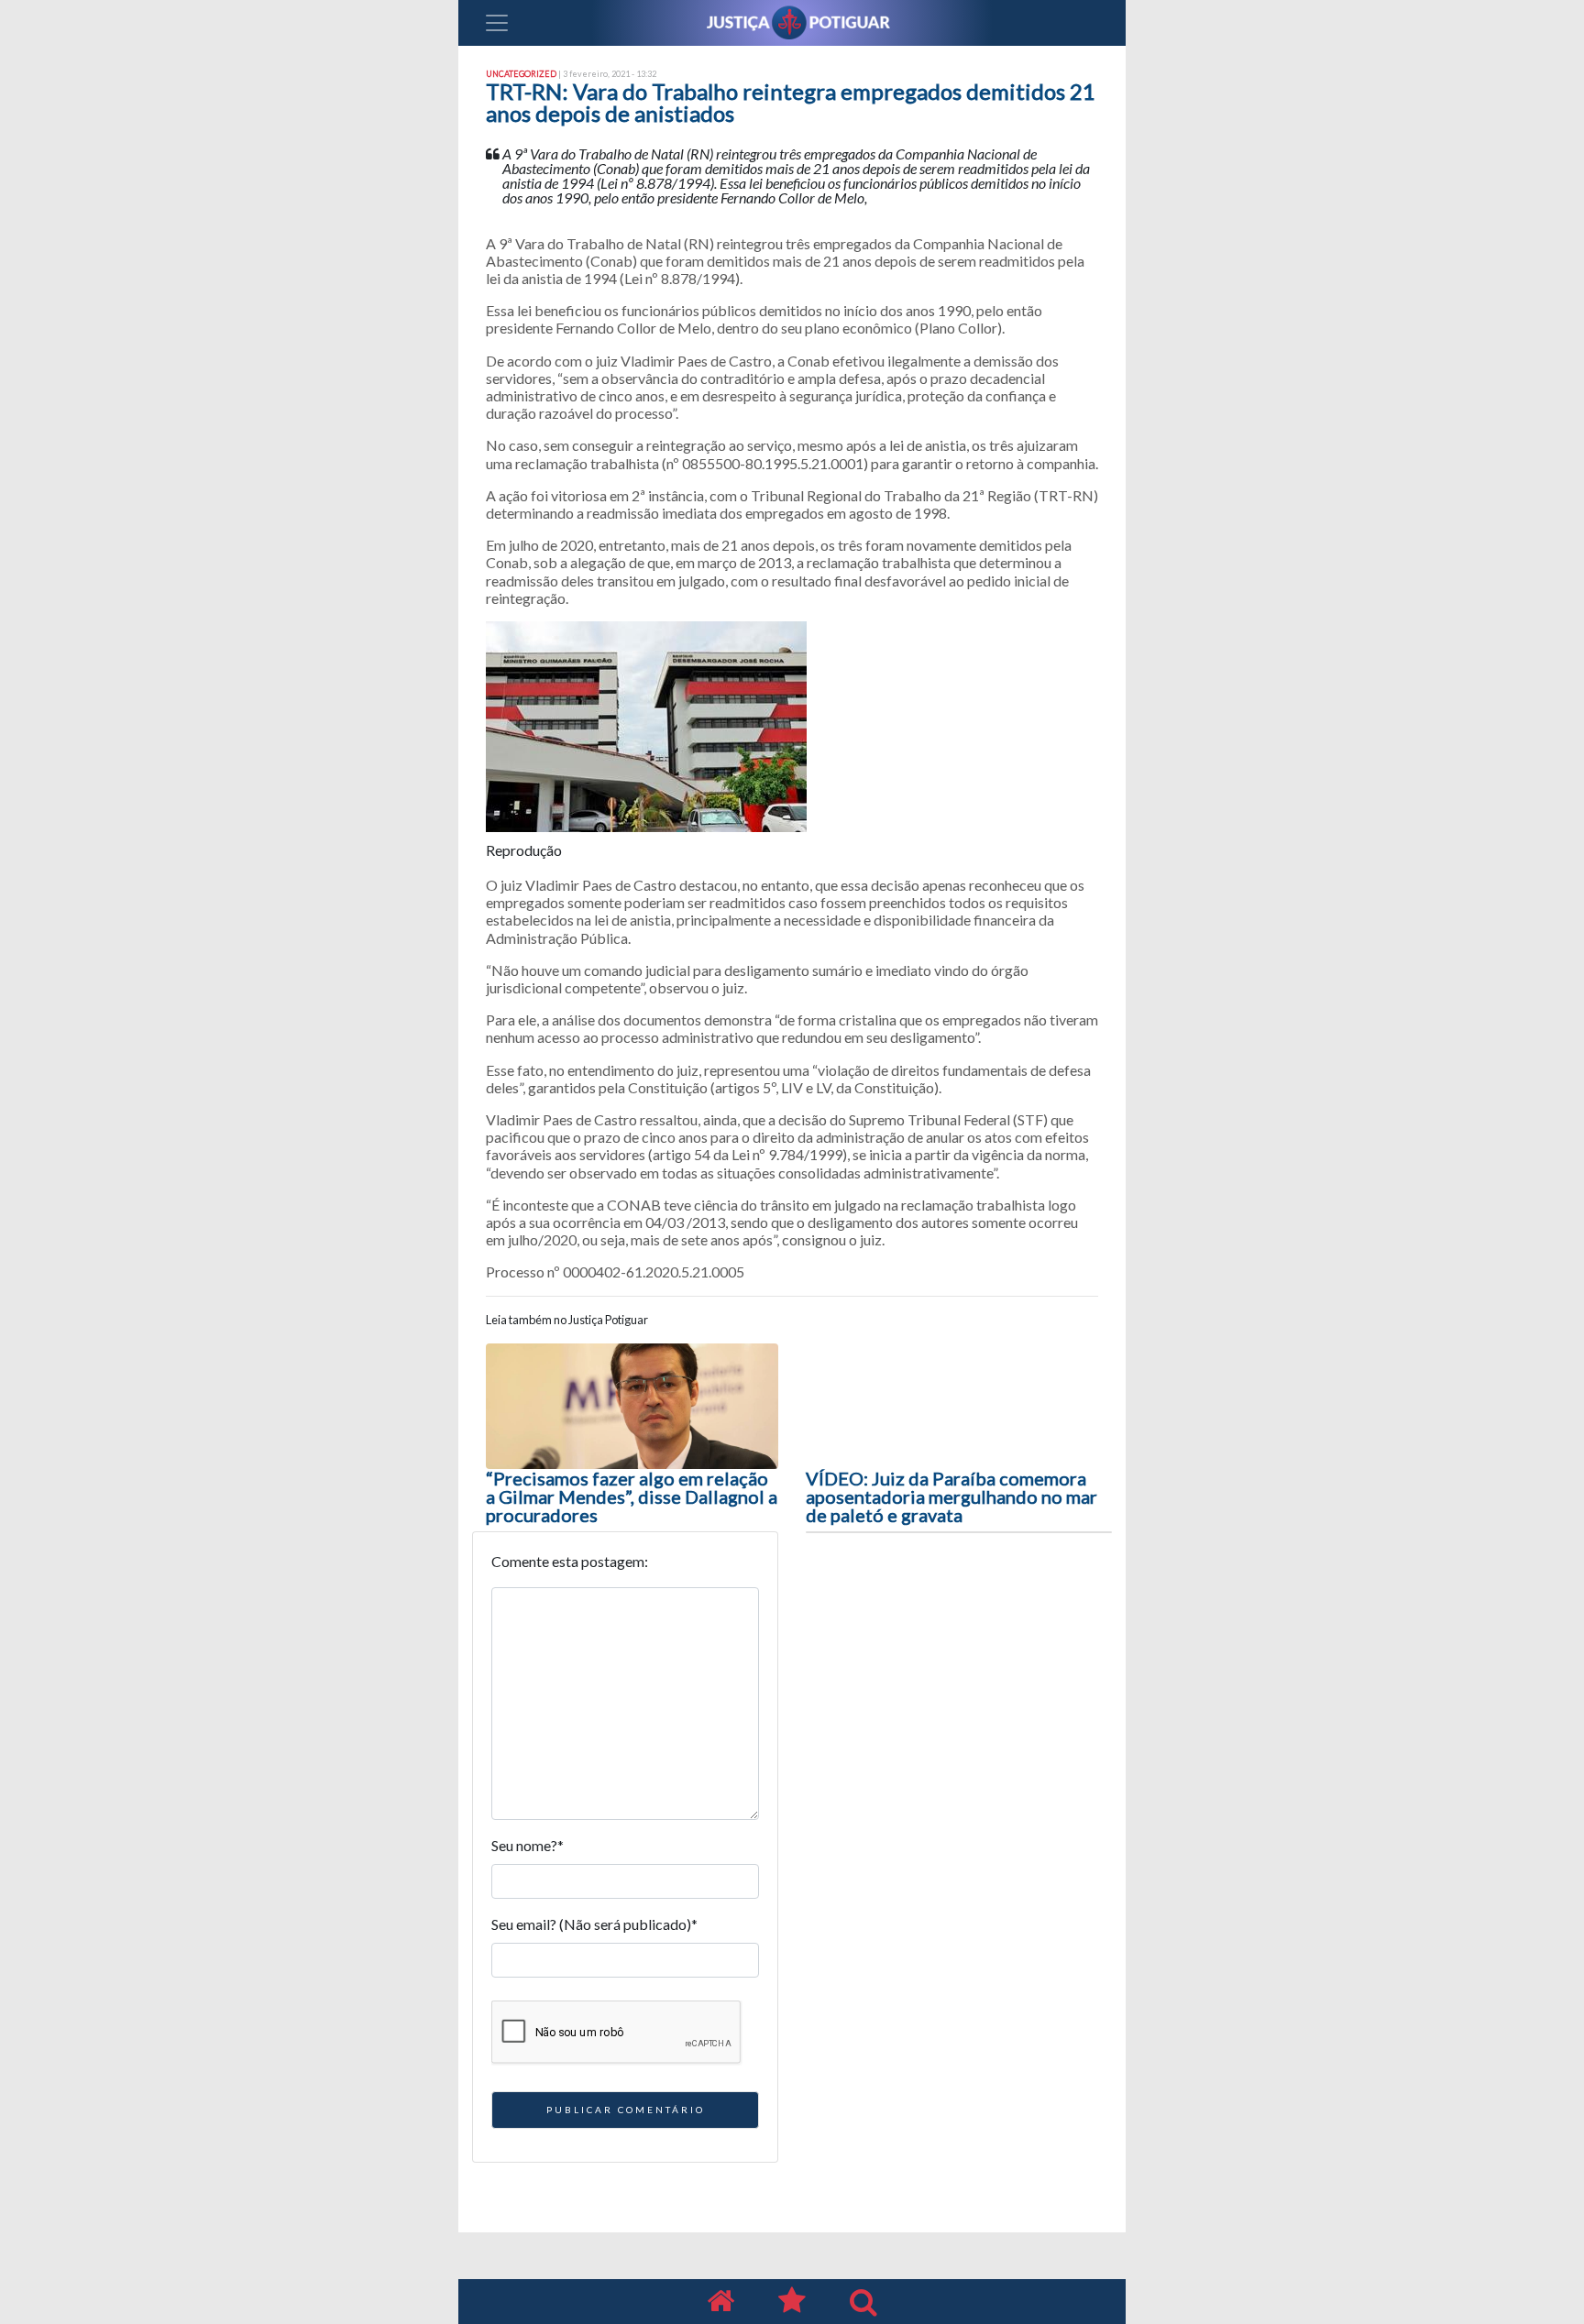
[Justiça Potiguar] (720, 2302)
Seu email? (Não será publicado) (594, 1924)
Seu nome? (528, 1845)
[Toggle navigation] (497, 23)
